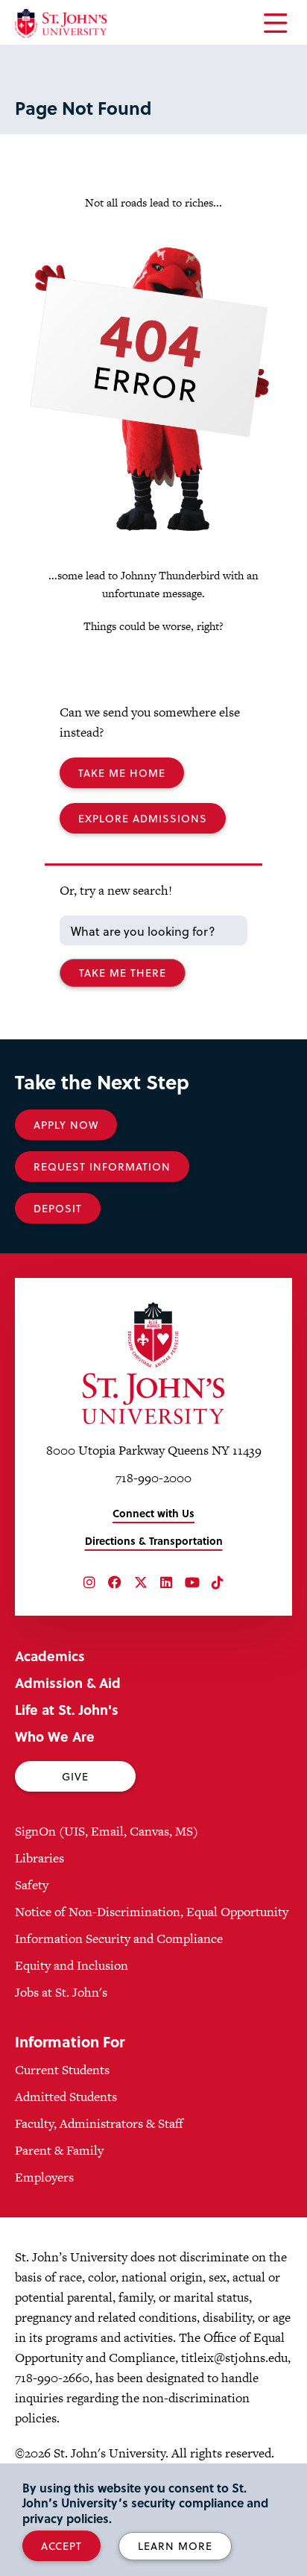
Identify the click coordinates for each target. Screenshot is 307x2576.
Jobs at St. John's (61, 1992)
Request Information (102, 1166)
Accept (61, 2546)
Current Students (62, 2070)
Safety (32, 1885)
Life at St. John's (67, 1709)
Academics (50, 1656)
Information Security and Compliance (119, 1939)
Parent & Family (59, 2150)
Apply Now (66, 1125)
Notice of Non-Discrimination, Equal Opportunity (152, 1912)
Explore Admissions (143, 818)
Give (75, 1776)
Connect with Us (153, 1513)
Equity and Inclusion (72, 1965)
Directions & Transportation (154, 1541)
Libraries (39, 1858)
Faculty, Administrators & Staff (99, 2123)
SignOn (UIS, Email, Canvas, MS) (107, 1831)
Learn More (175, 2546)
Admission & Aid (68, 1682)
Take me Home (122, 773)
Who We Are (55, 1736)
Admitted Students (66, 2097)
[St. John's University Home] (61, 23)
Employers (44, 2177)
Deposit (58, 1208)
